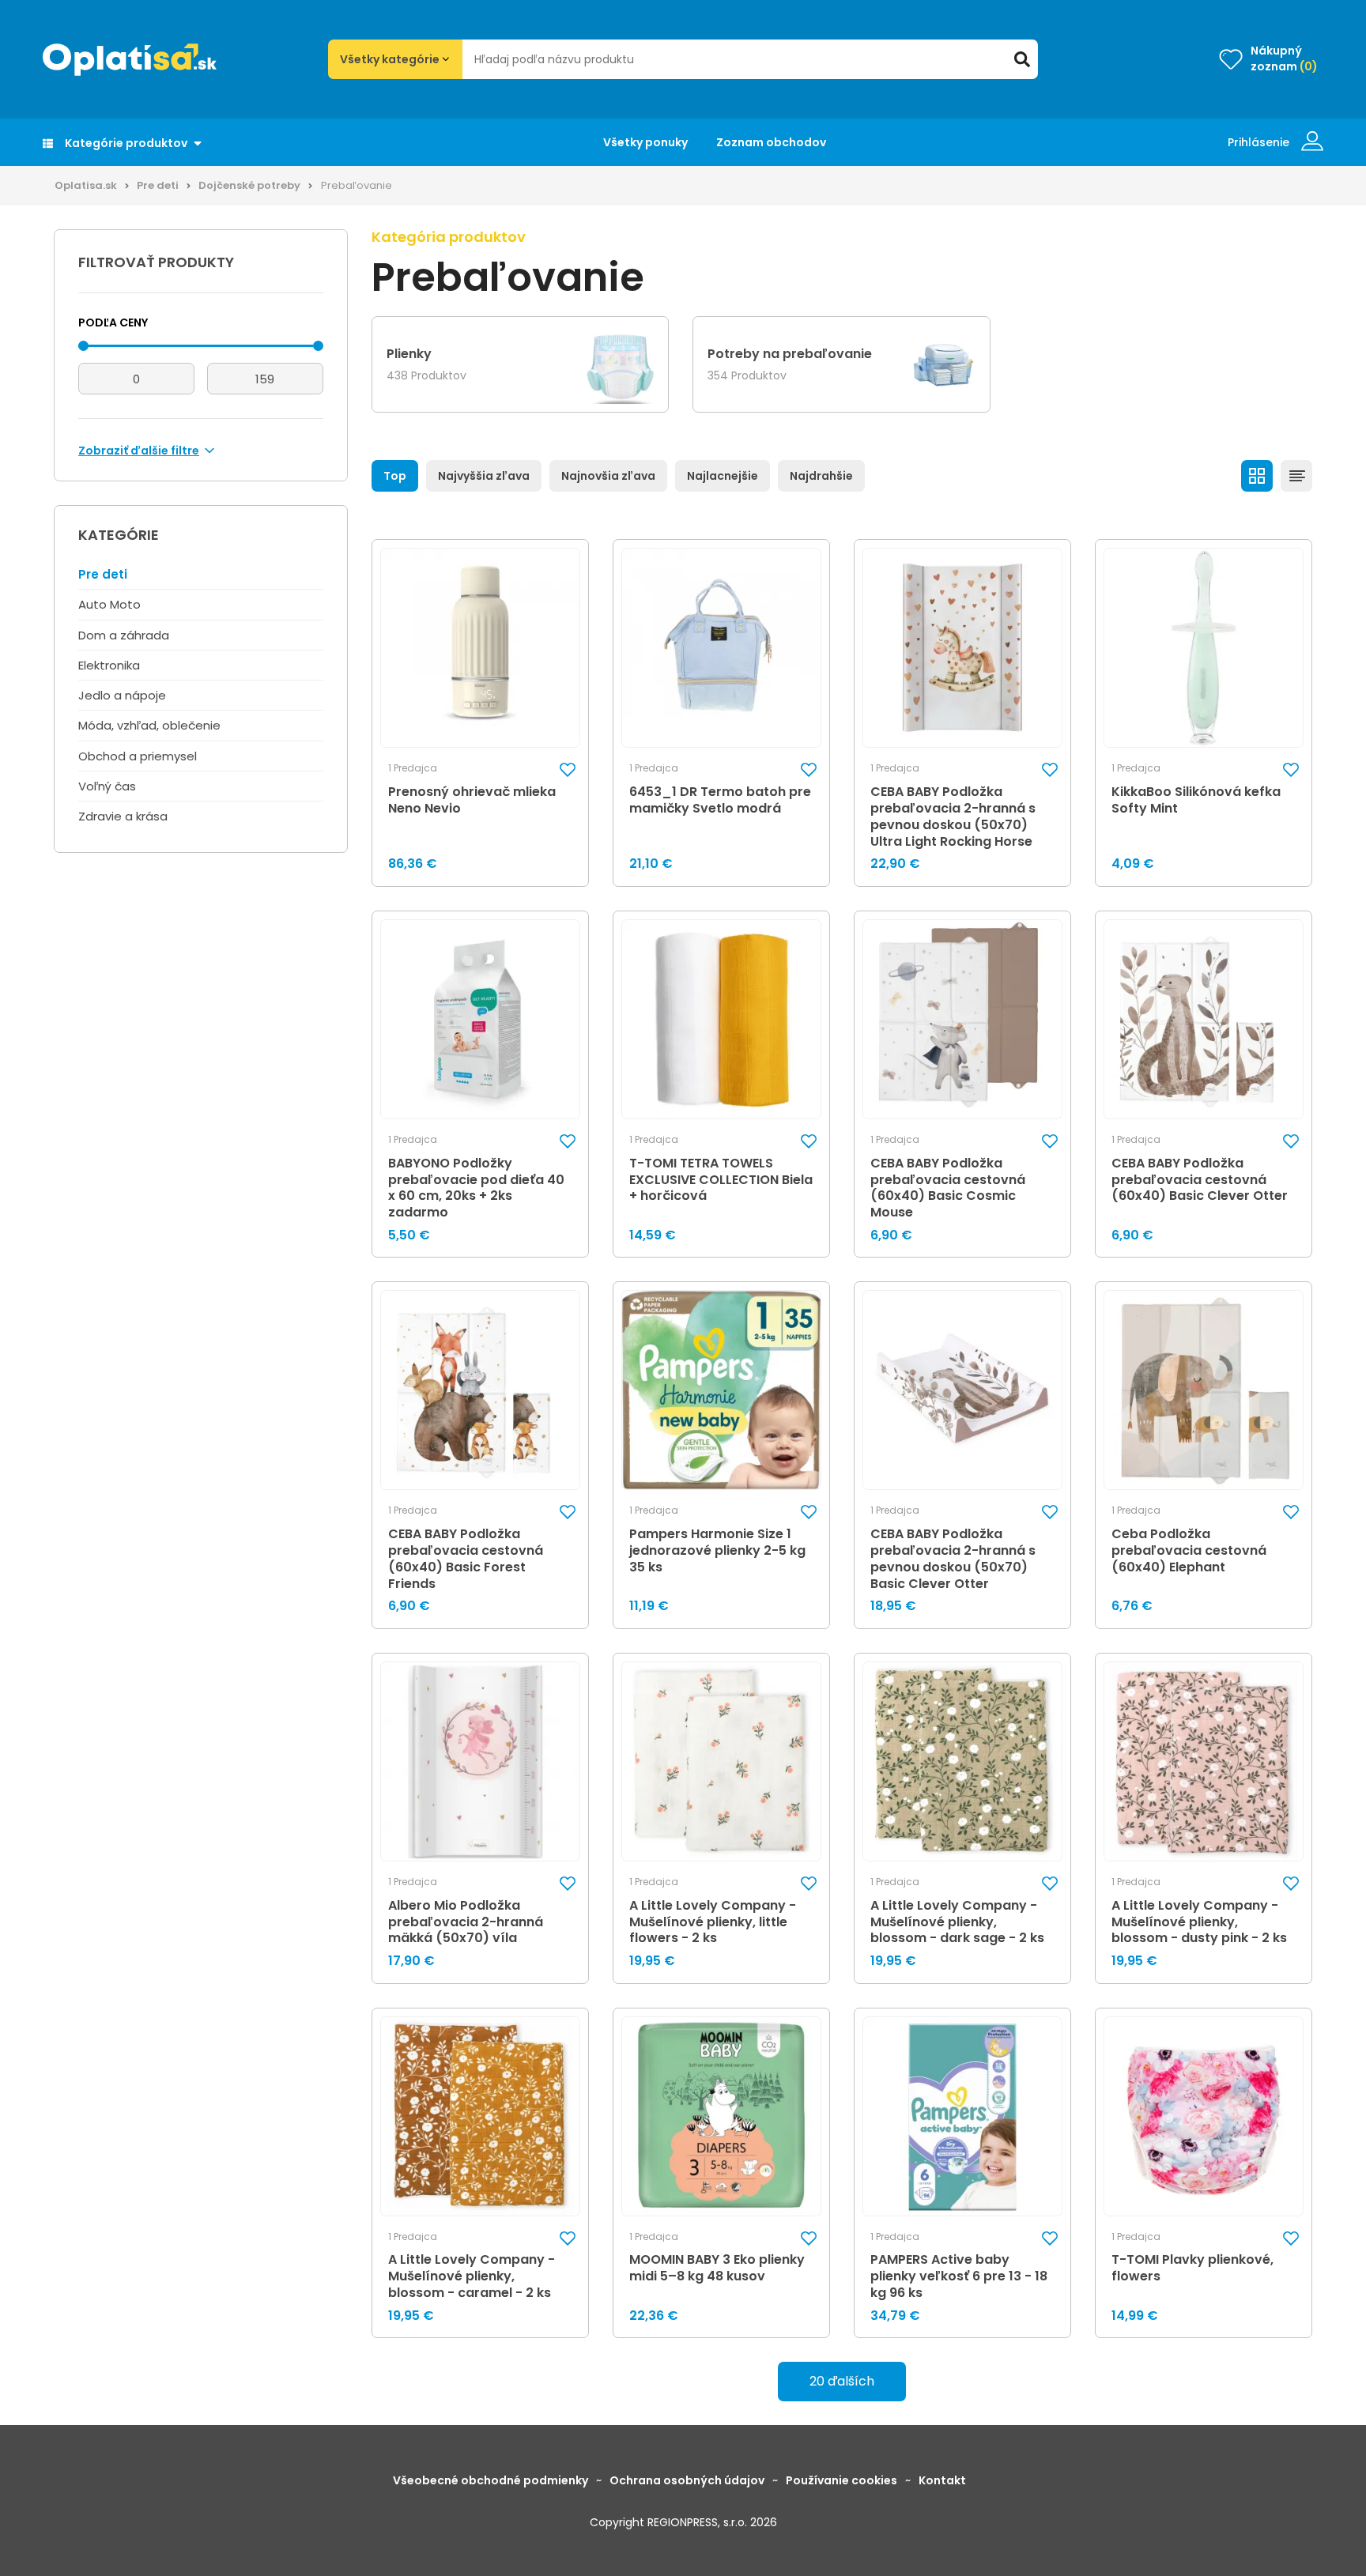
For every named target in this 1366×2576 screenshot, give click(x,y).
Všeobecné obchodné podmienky (491, 2480)
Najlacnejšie (723, 476)
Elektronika (109, 665)
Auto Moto (109, 604)
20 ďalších (842, 2381)
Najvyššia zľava (484, 476)
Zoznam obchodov (771, 142)
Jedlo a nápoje (122, 695)
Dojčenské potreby (249, 185)
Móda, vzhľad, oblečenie (149, 725)
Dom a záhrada (124, 635)
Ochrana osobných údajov (687, 2480)
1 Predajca (413, 768)
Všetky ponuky (645, 142)
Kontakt (942, 2480)
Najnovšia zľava (608, 476)
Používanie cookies (841, 2480)
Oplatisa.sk (86, 185)
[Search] (1022, 59)
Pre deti (158, 185)
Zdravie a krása (123, 816)
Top (395, 476)
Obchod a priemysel (138, 756)
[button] (568, 769)
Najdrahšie (821, 476)
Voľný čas (107, 786)
